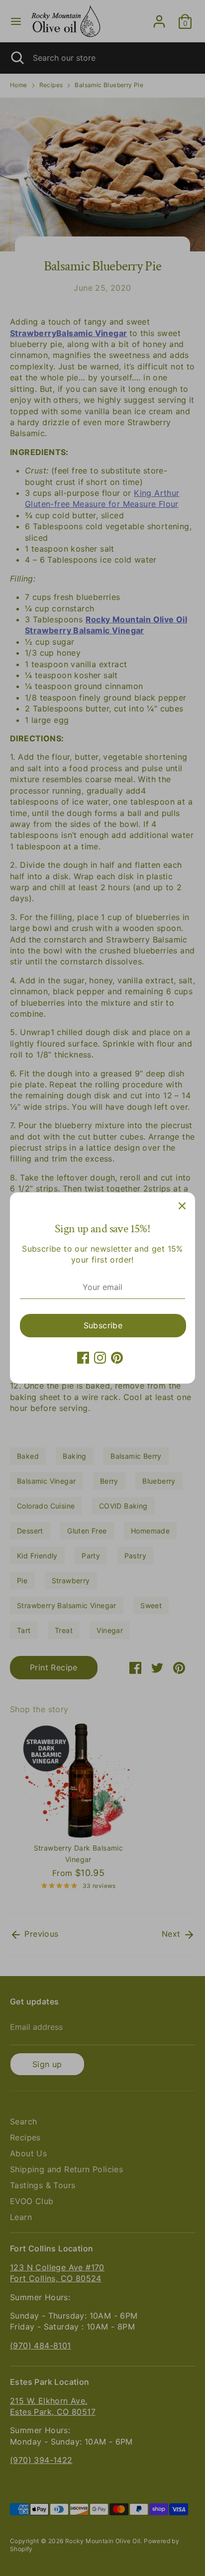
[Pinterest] (117, 1358)
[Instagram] (100, 1358)
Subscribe (103, 1325)
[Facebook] (83, 1358)
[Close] (182, 1205)
